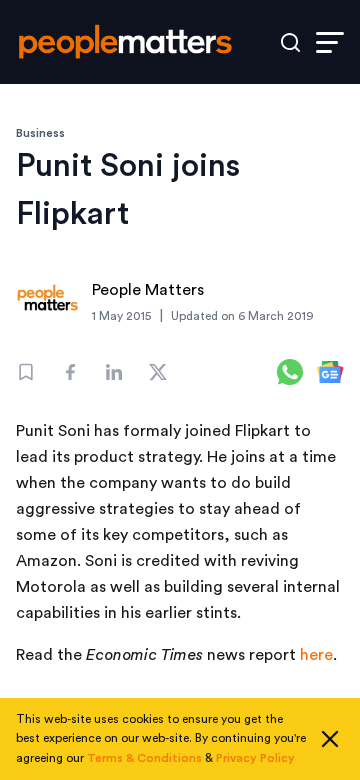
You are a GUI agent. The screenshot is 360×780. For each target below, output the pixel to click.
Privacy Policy (255, 758)
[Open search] (290, 42)
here (316, 655)
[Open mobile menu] (330, 42)
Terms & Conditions (144, 758)
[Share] (70, 372)
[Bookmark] (26, 372)
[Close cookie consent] (330, 739)
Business (40, 133)
